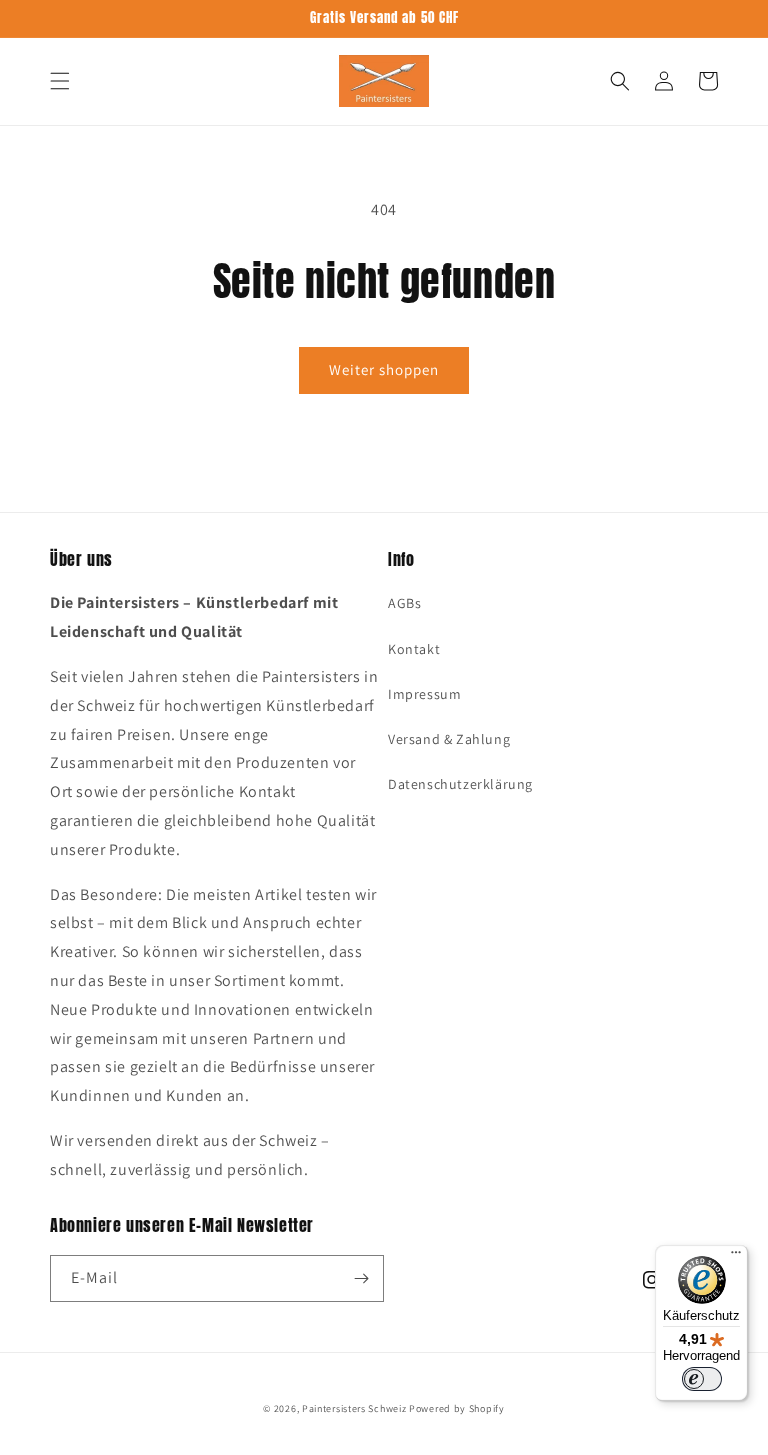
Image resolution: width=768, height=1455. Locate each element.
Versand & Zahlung (449, 739)
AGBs (404, 603)
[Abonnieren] (361, 1278)
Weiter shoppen (384, 369)
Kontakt (414, 649)
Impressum (424, 694)
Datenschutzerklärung (460, 784)
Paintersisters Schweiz (354, 1408)
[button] (60, 81)
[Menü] (736, 1257)
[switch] (702, 1379)
